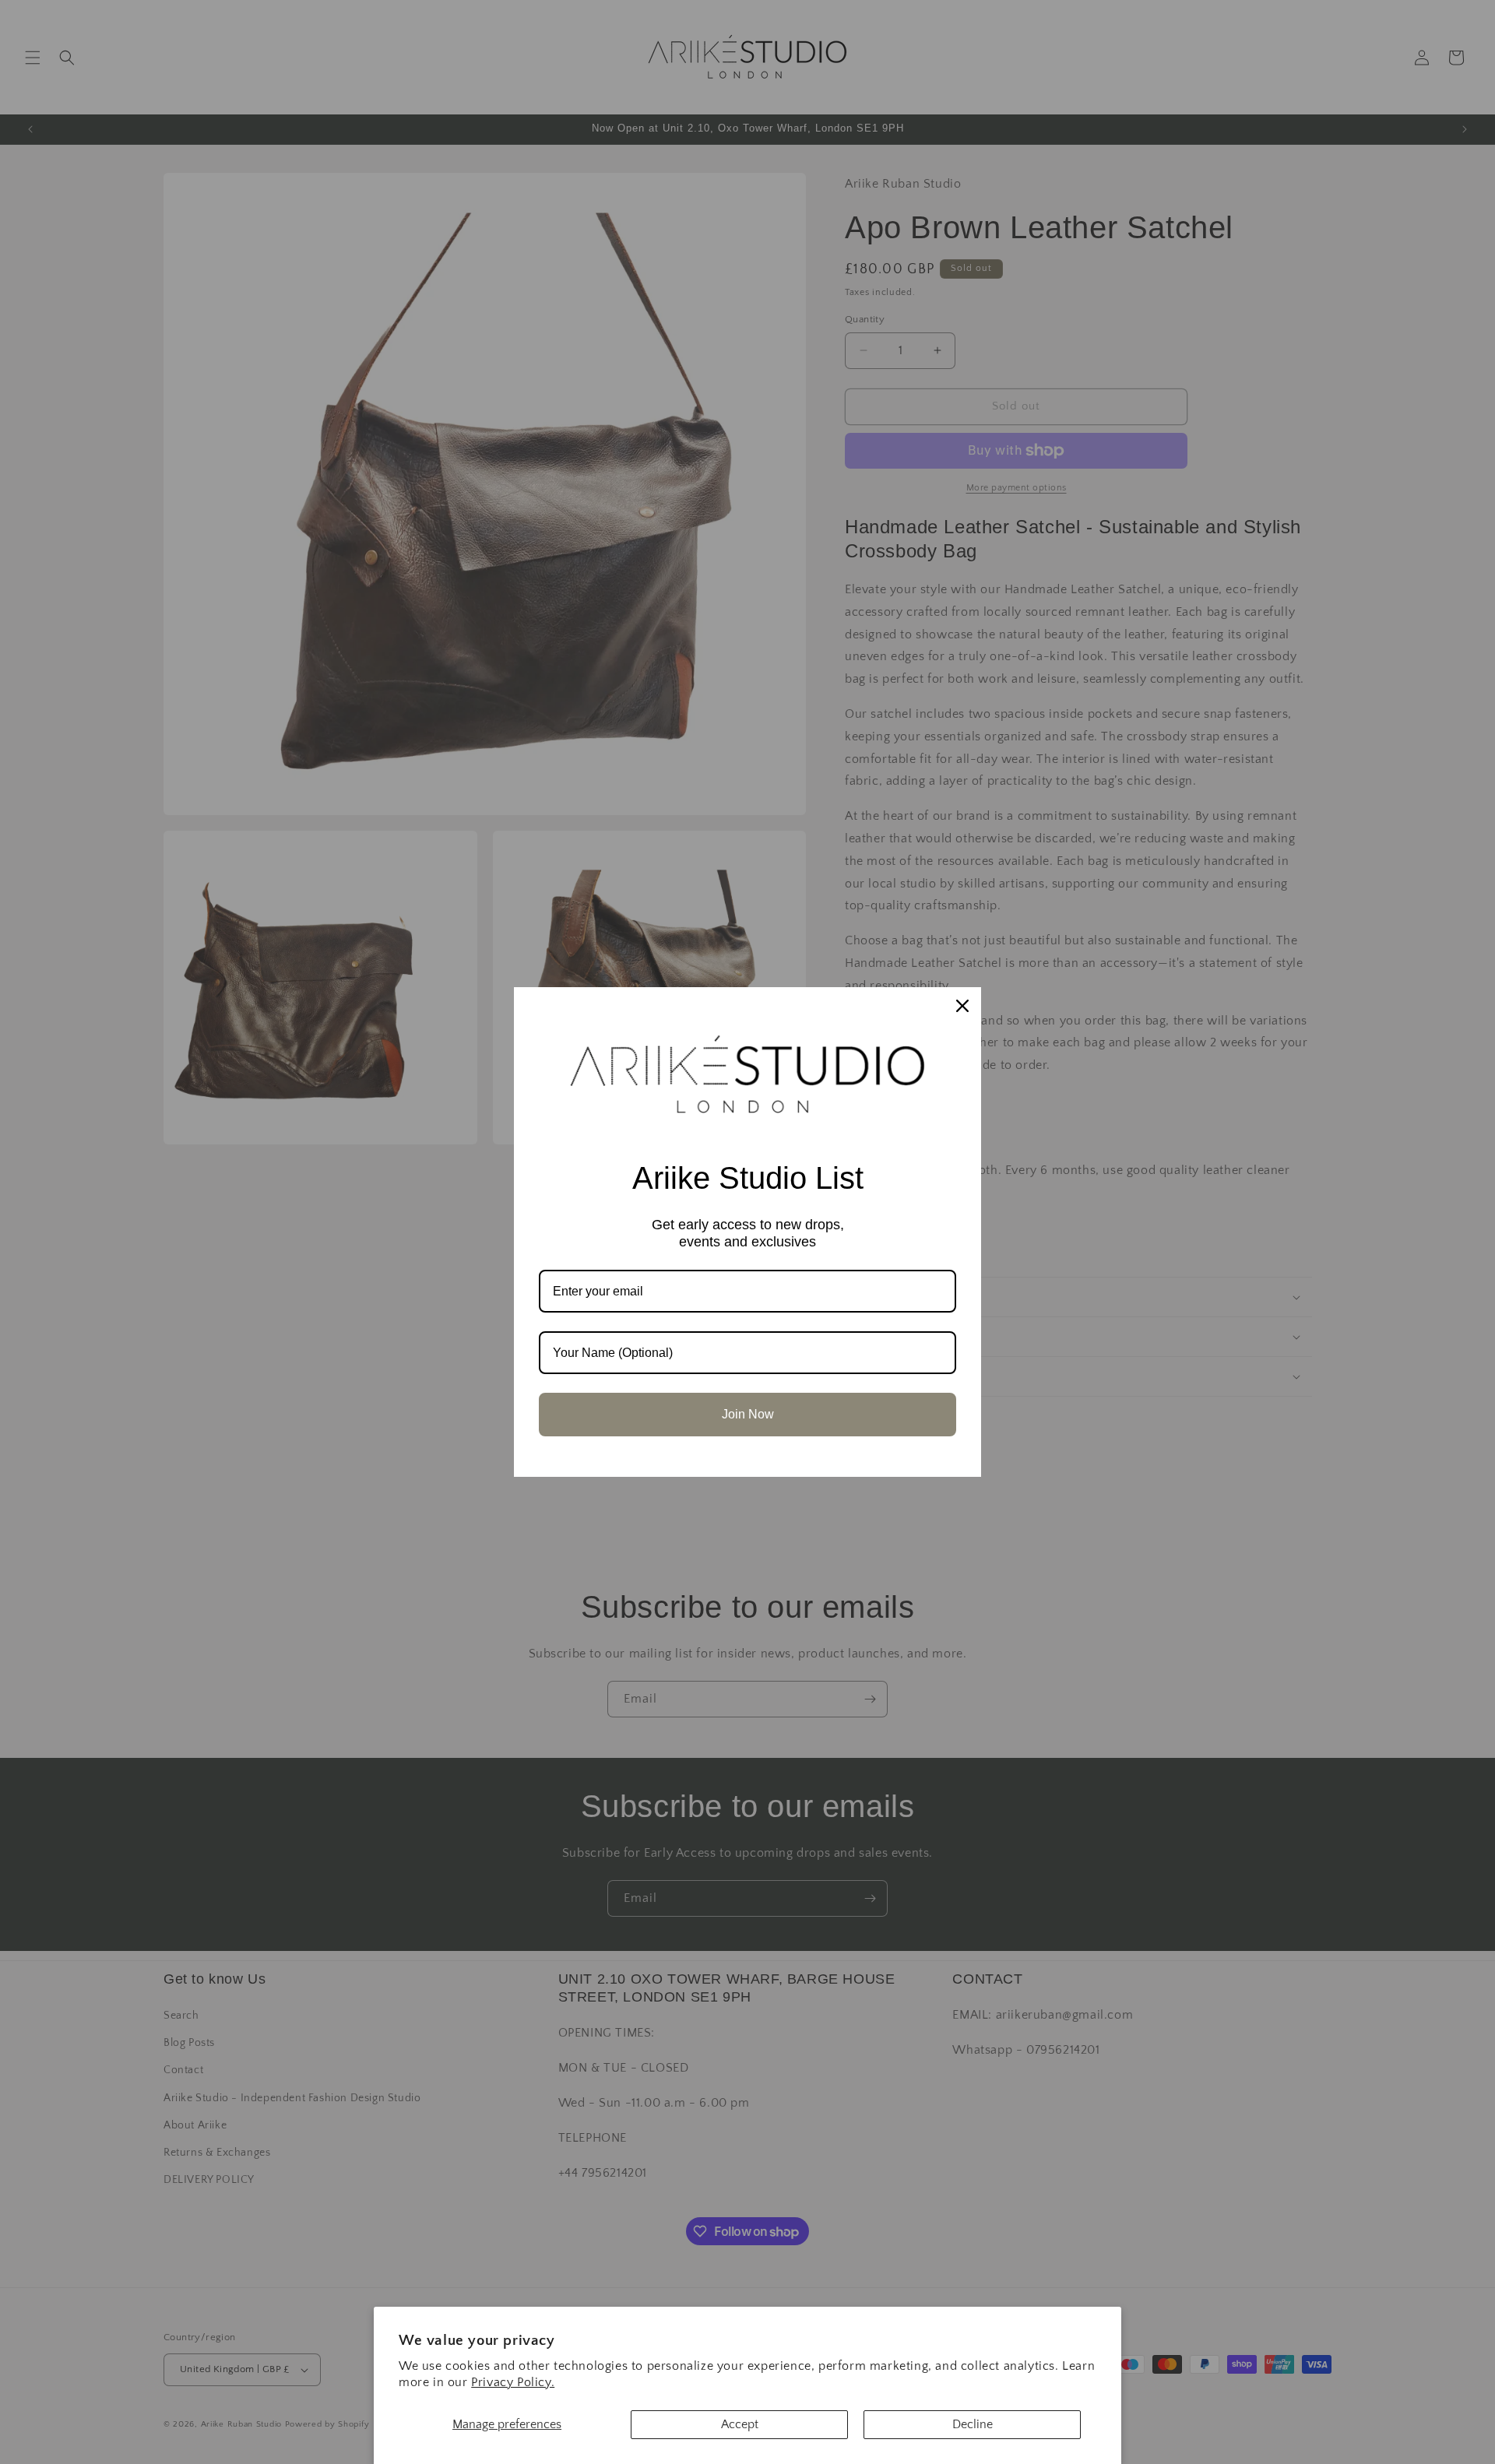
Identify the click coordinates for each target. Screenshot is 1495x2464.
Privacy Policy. (513, 2382)
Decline (973, 2424)
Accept (740, 2424)
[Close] (962, 1006)
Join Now (748, 1414)
